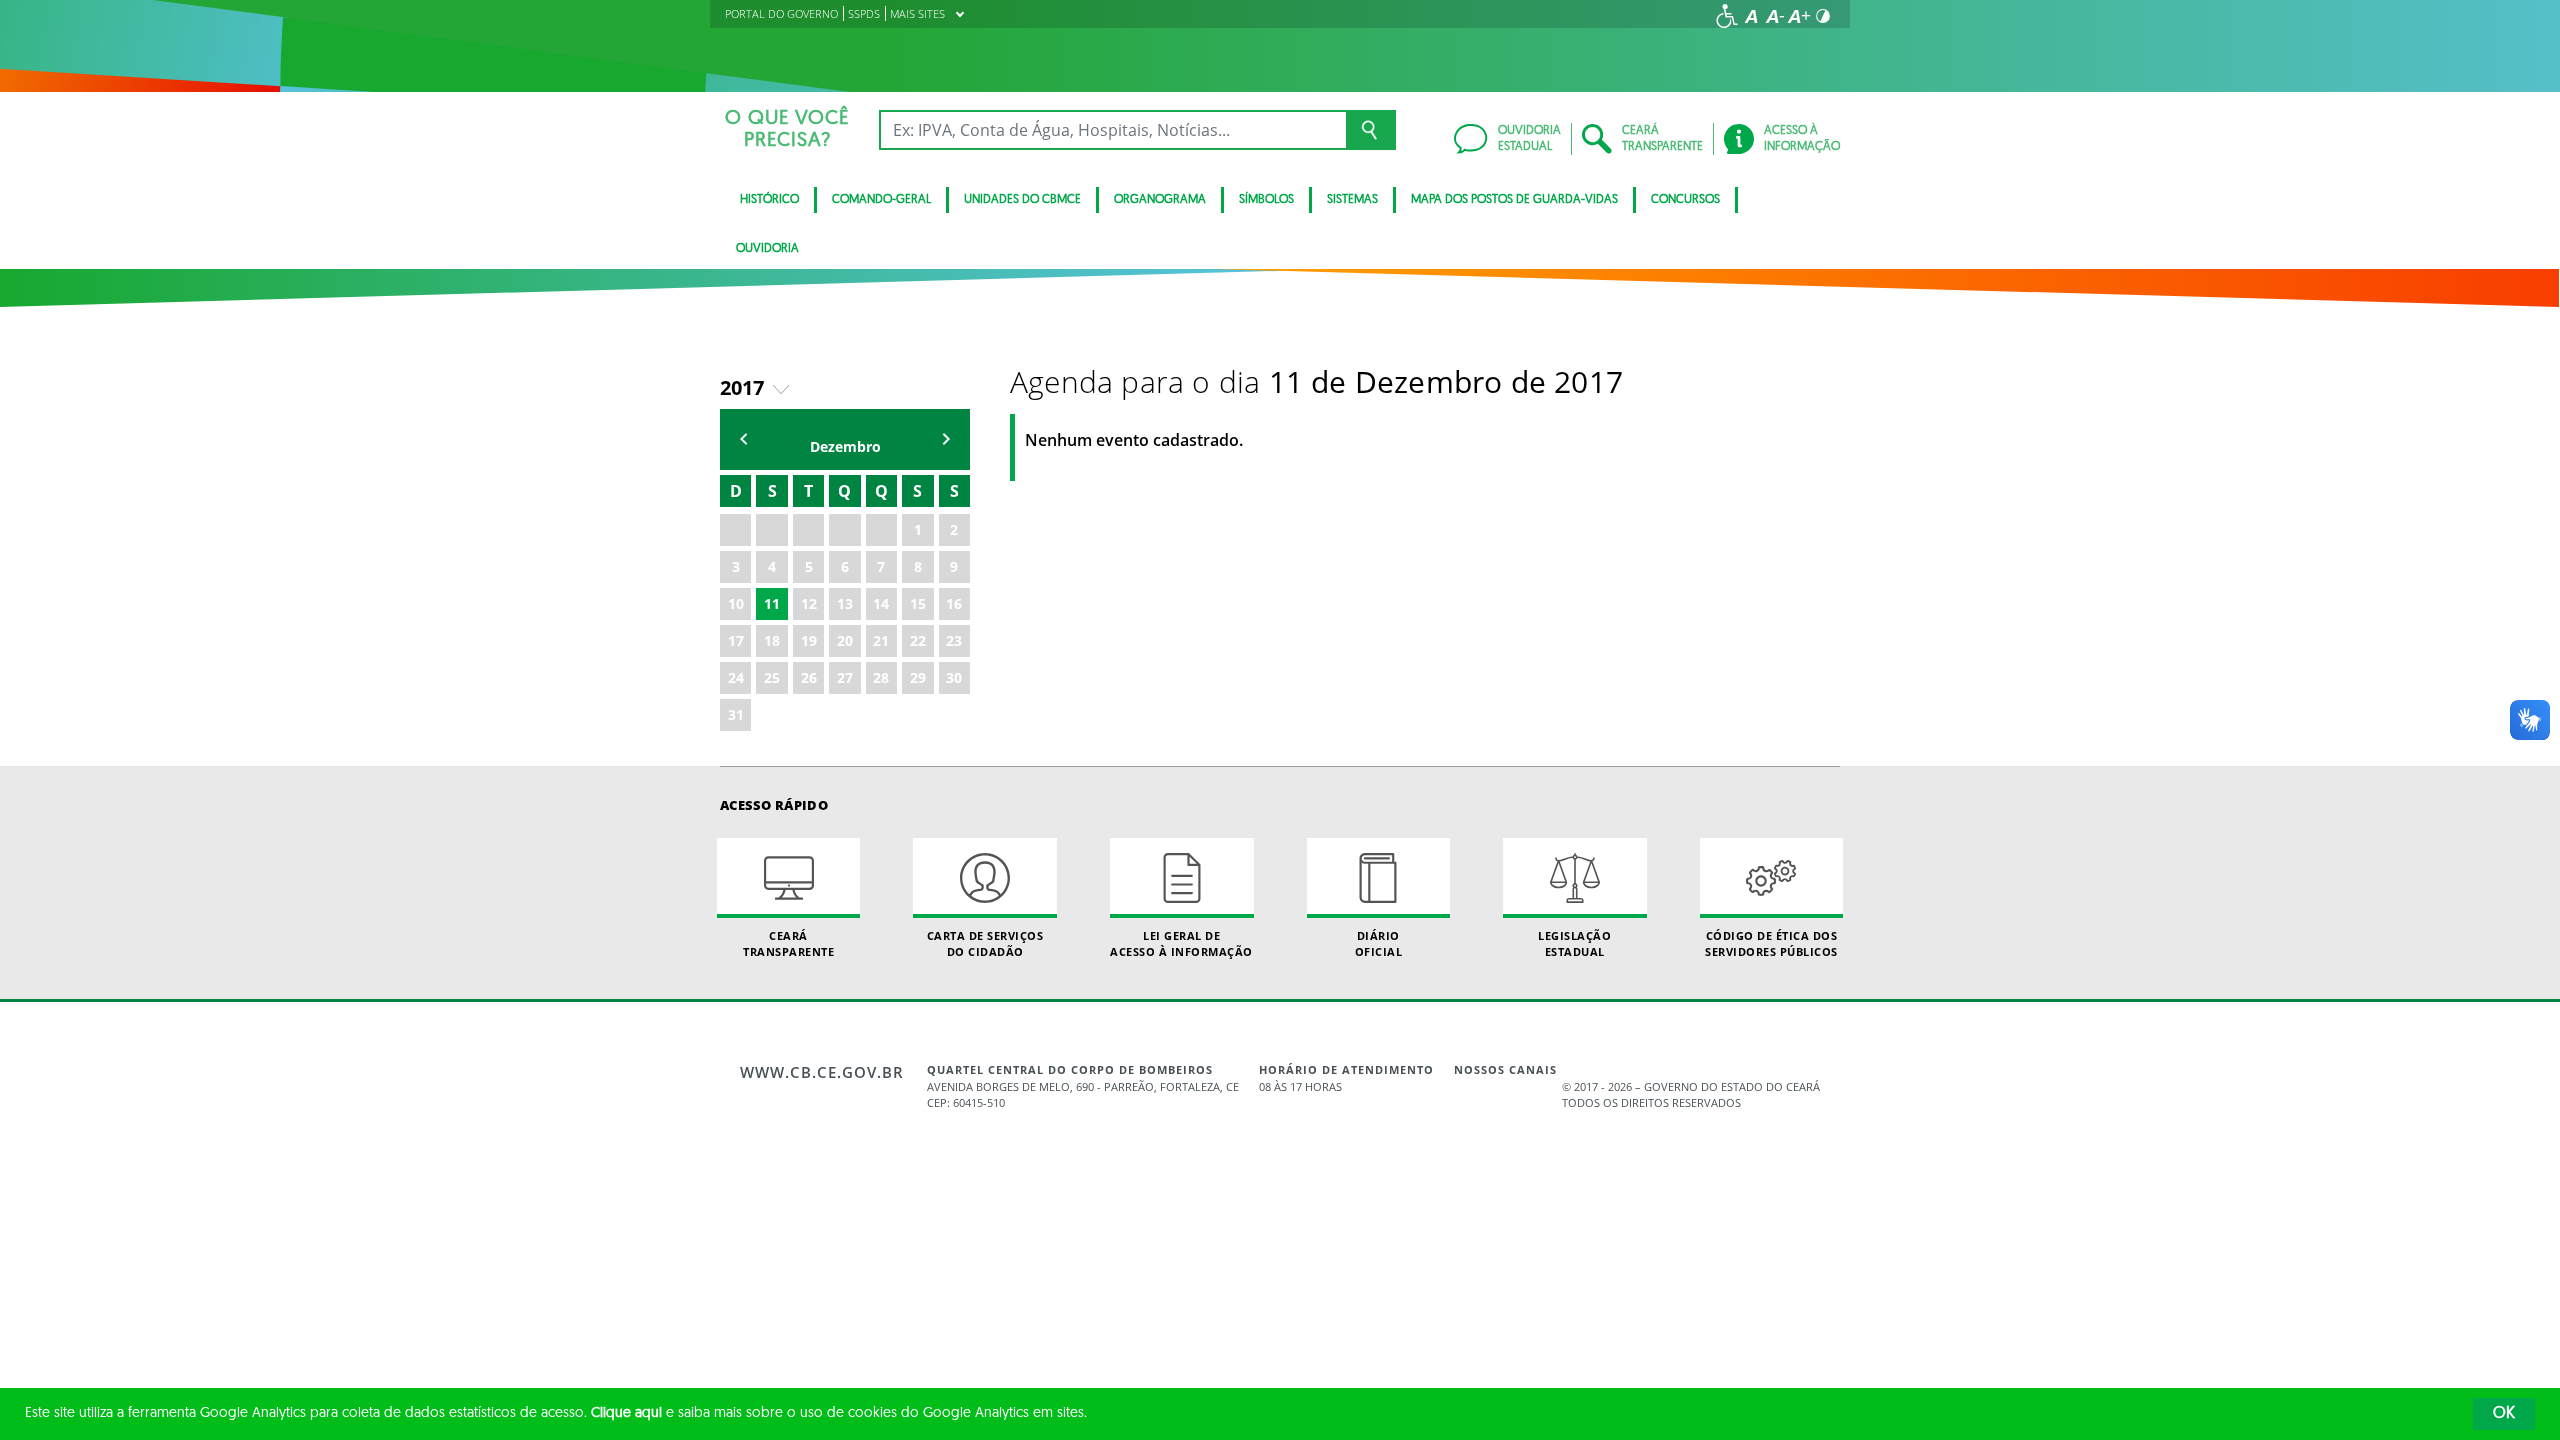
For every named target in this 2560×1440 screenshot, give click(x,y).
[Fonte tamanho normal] (1751, 16)
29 (918, 677)
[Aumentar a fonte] (1799, 16)
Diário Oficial (1379, 943)
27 (845, 677)
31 (736, 714)
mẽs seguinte (946, 439)
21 (881, 640)
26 (809, 677)
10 (736, 603)
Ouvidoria (767, 249)
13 (845, 603)
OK (2504, 1414)
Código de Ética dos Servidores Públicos (1771, 943)
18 (772, 640)
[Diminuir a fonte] (1775, 16)
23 (954, 640)
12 (809, 603)
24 (736, 677)
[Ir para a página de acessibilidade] (1727, 16)
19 (809, 640)
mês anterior (744, 439)
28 (881, 677)
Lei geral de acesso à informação (1181, 943)
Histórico (769, 200)
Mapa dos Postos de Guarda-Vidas (1514, 200)
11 (772, 603)
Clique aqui (626, 1413)
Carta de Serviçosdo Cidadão (985, 943)
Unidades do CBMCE (1022, 200)
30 (954, 677)
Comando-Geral (881, 200)
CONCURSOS (1685, 200)
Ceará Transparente (788, 943)
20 (845, 640)
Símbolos (1266, 200)
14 (881, 603)
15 (918, 603)
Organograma (1160, 200)
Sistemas (1352, 200)
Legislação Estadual (1574, 943)
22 (918, 640)
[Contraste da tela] (1823, 16)
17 (736, 640)
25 (772, 677)
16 (954, 603)
